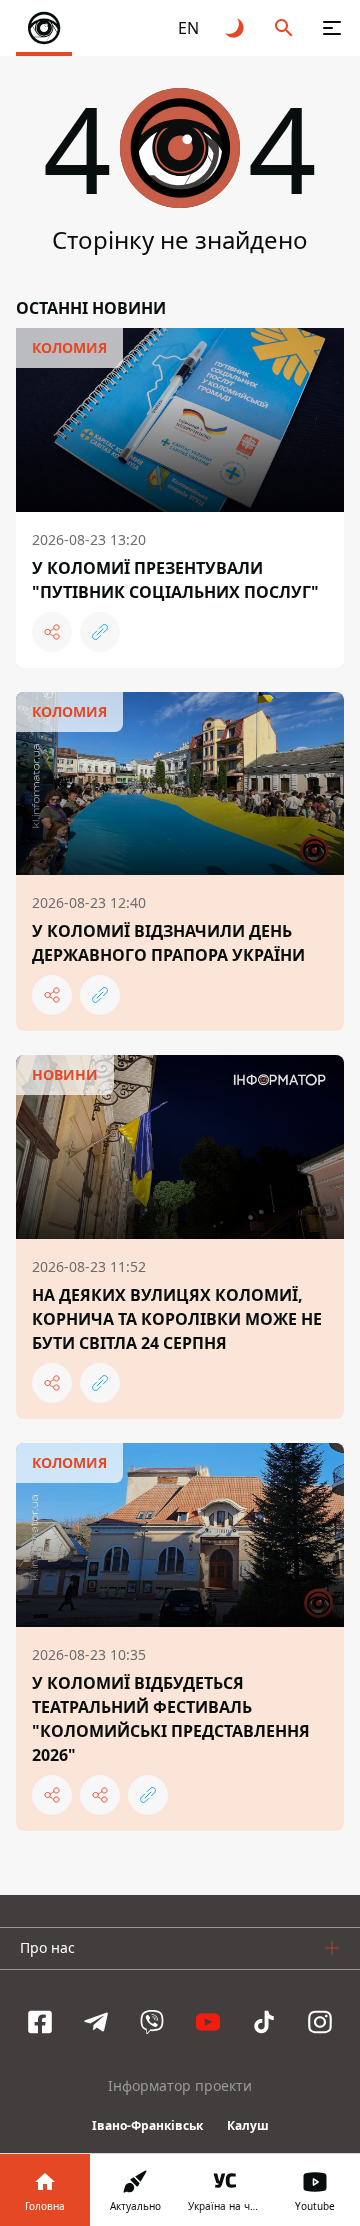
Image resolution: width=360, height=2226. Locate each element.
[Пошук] (284, 28)
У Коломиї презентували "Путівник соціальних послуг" (175, 580)
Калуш (248, 2125)
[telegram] (96, 2022)
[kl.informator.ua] (44, 28)
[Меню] (332, 28)
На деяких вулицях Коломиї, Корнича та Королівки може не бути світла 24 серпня (177, 1319)
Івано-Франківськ (147, 2125)
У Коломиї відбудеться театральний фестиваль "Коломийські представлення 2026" (171, 1719)
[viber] (152, 2022)
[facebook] (40, 2022)
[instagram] (320, 2022)
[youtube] (208, 2022)
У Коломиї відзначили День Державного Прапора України (168, 943)
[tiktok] (264, 2022)
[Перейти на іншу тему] (236, 28)
